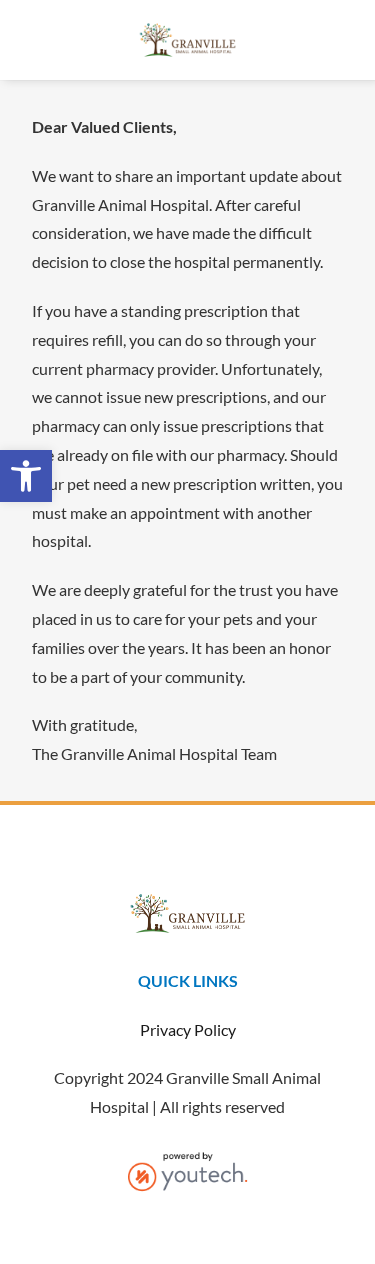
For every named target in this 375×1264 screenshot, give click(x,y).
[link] (26, 476)
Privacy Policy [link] (188, 1029)
